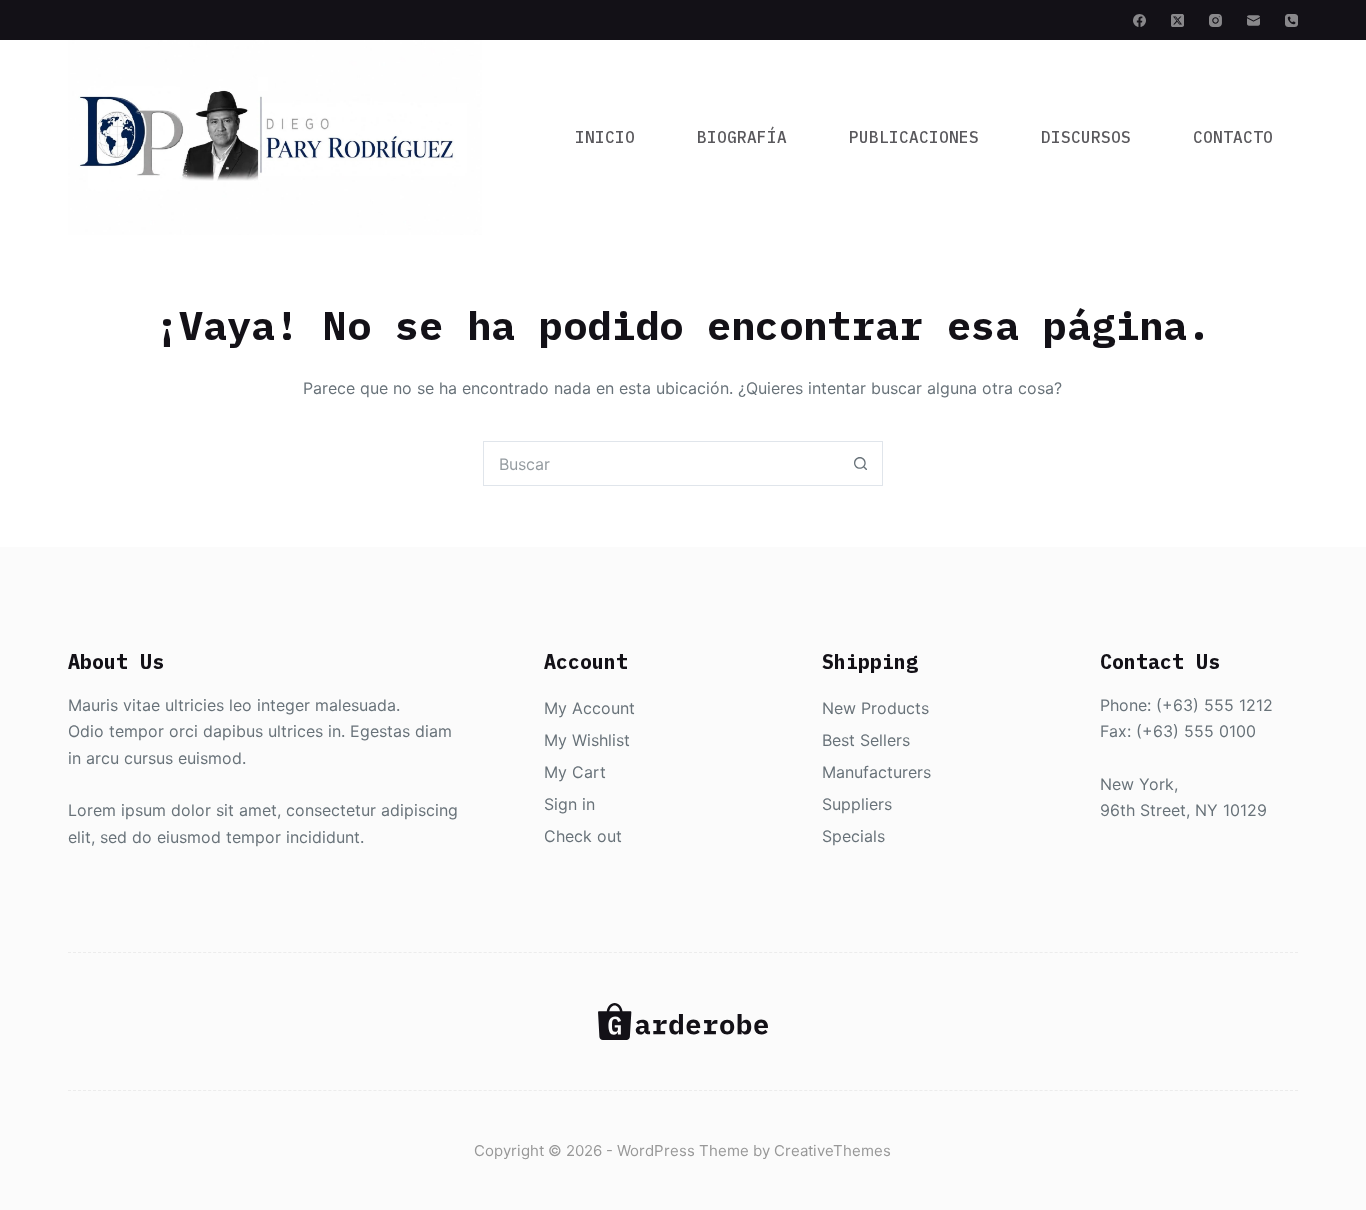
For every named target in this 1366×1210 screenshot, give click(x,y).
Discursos (1086, 137)
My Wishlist (587, 740)
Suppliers (857, 804)
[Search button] (860, 463)
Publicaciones (914, 137)
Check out (583, 836)
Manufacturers (876, 772)
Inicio (605, 137)
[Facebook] (1139, 20)
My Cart (575, 772)
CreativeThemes (832, 1150)
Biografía (742, 137)
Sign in (569, 804)
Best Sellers (866, 740)
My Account (589, 708)
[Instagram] (1215, 20)
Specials (853, 836)
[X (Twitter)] (1177, 20)
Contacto (1233, 137)
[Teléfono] (1291, 20)
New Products (875, 708)
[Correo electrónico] (1253, 20)
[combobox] (661, 463)
